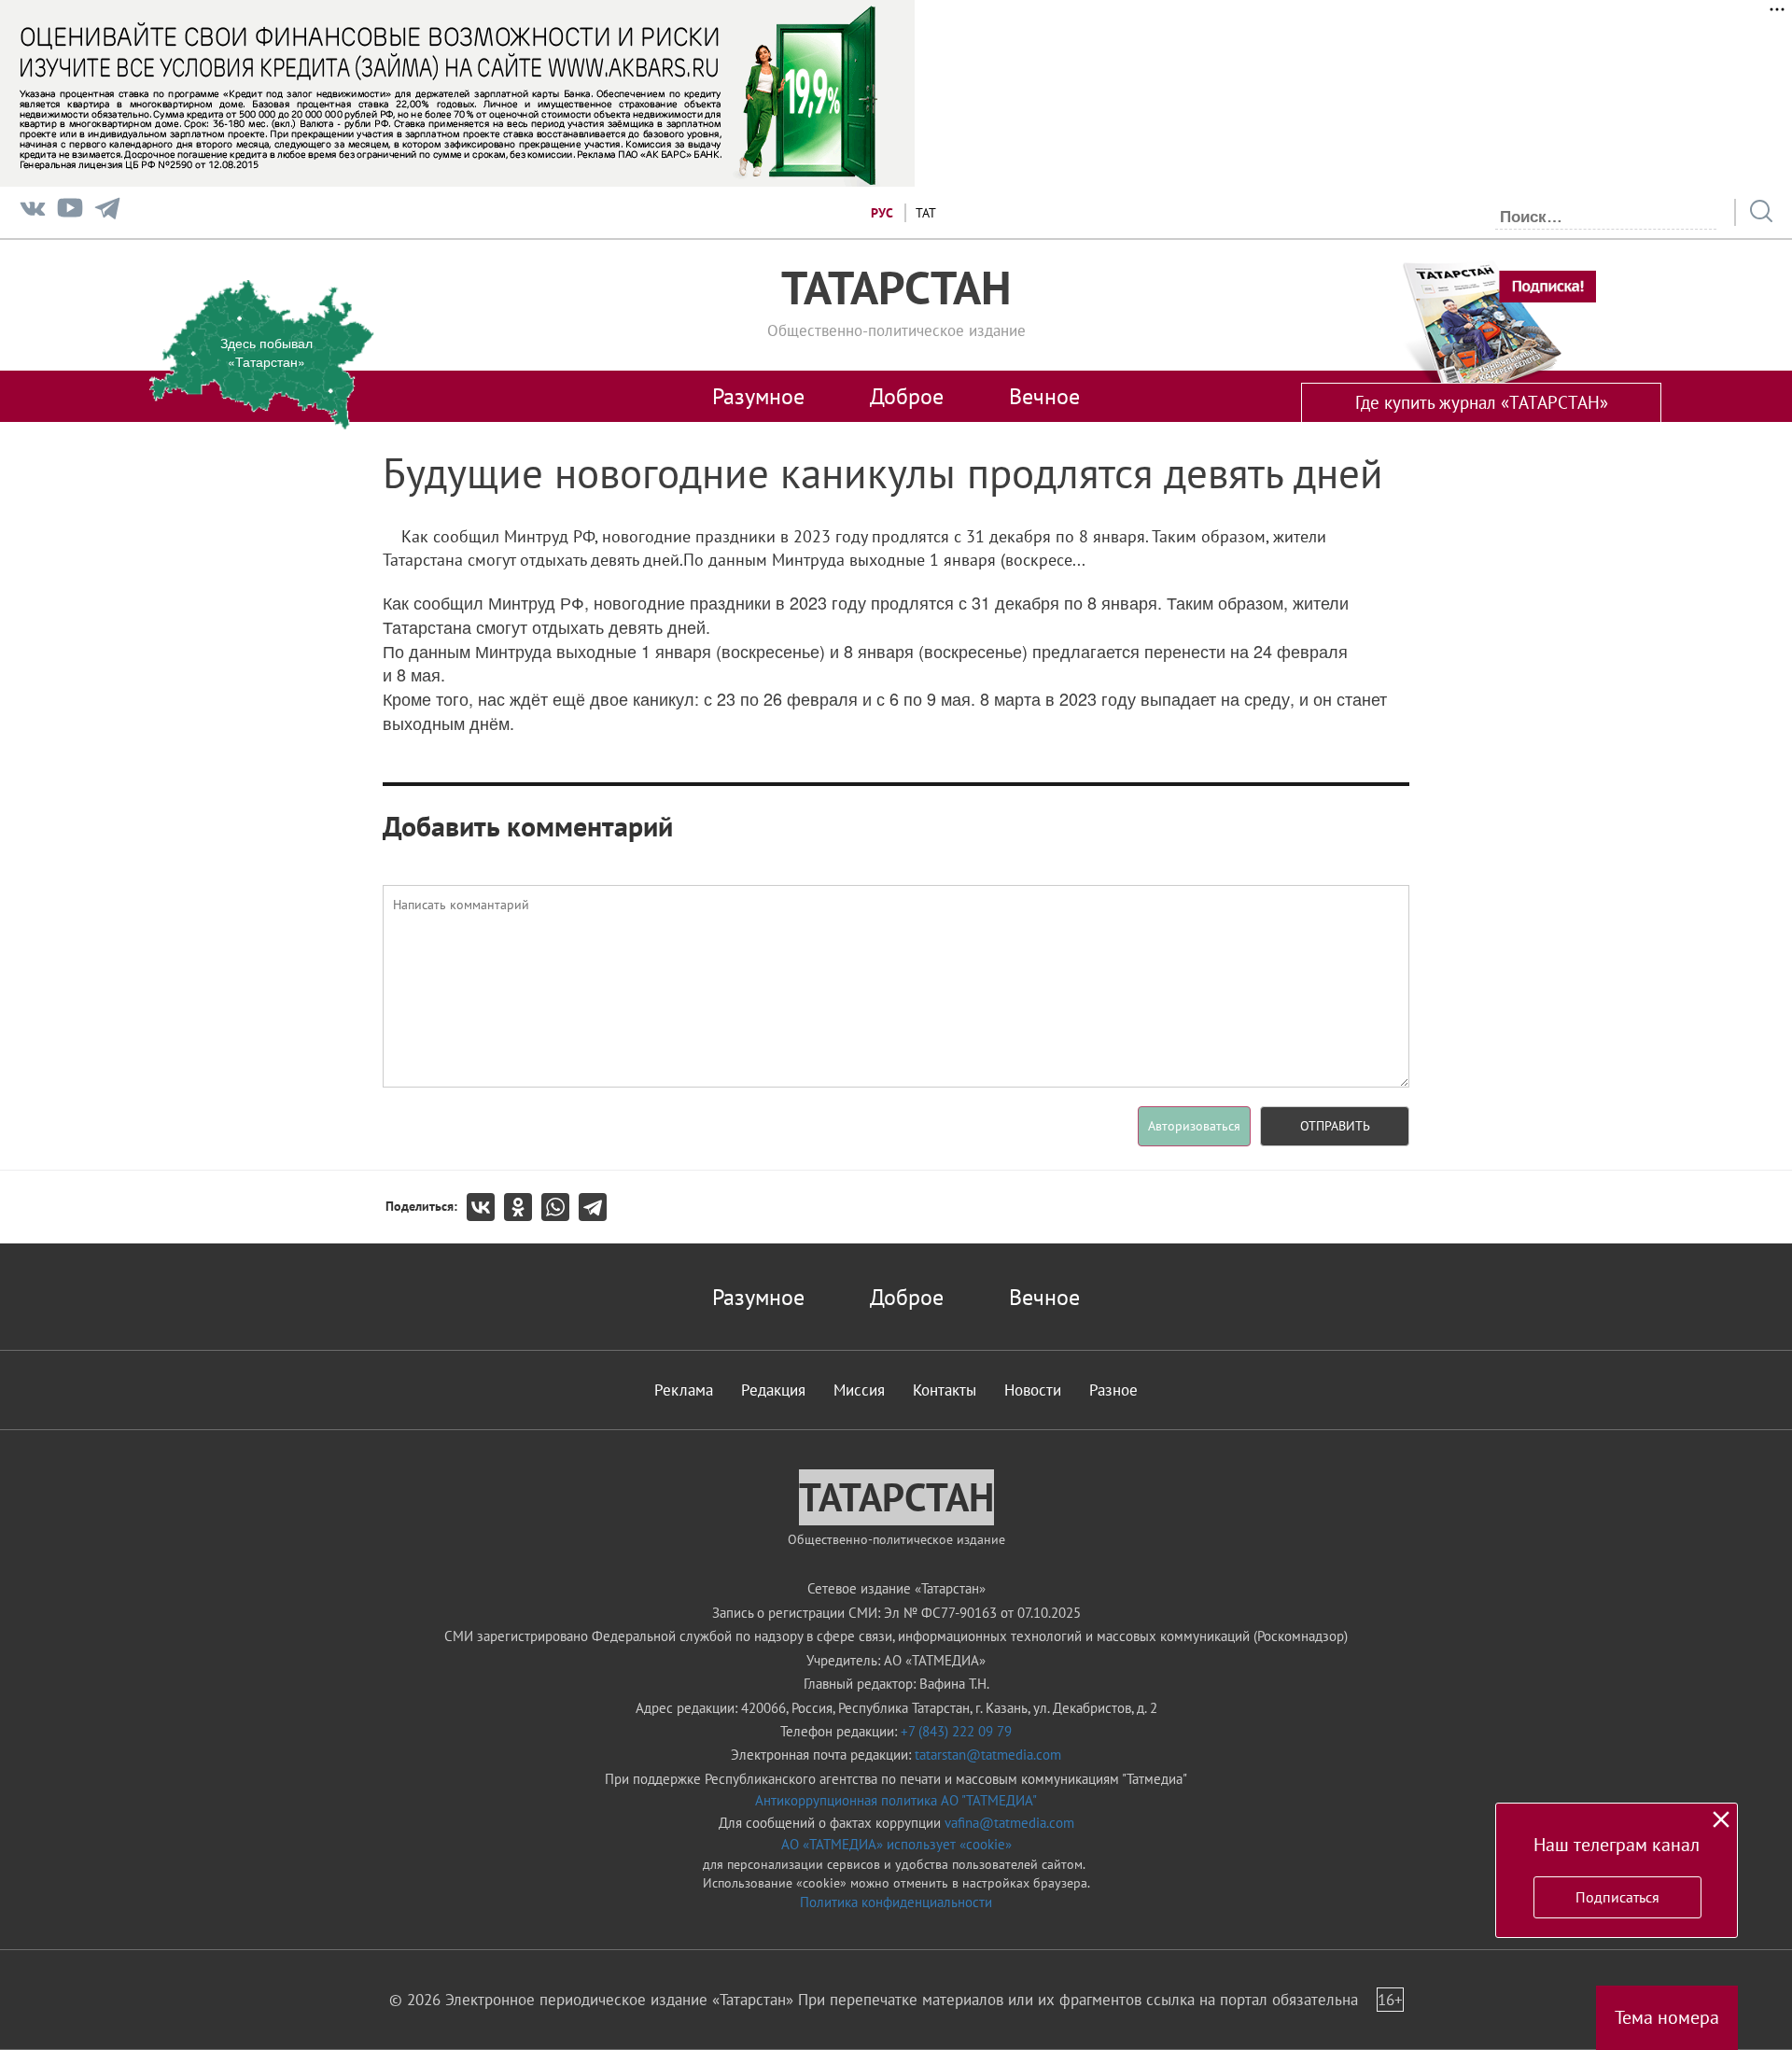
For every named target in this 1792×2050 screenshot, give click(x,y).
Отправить (1335, 1126)
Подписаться (1617, 1897)
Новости (1033, 1390)
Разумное (758, 396)
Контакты (945, 1390)
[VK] (33, 212)
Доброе (907, 396)
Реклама (684, 1390)
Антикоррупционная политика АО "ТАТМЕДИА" (896, 1800)
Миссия (859, 1390)
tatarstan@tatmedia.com (988, 1755)
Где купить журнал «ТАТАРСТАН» (1482, 402)
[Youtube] (70, 212)
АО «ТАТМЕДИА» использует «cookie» (896, 1844)
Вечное (1044, 396)
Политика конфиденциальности (896, 1902)
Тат (926, 213)
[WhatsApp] (560, 1207)
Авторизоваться (1194, 1126)
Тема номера (1667, 2017)
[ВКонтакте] (485, 1207)
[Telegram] (107, 212)
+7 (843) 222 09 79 (956, 1731)
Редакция (773, 1390)
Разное (1113, 1390)
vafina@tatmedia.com (1009, 1823)
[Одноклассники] (523, 1207)
